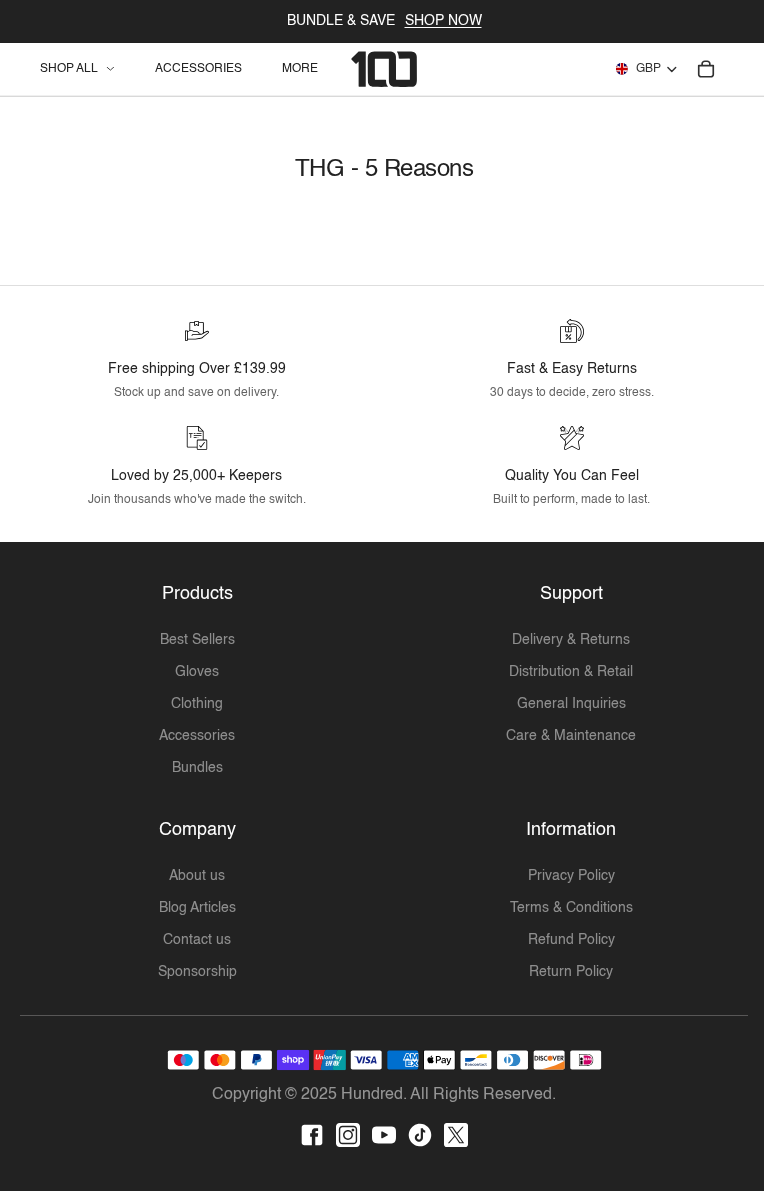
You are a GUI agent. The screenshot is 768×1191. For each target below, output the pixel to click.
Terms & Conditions (563, 908)
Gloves (195, 672)
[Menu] (63, 69)
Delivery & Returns (564, 640)
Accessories (195, 736)
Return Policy (564, 972)
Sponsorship (194, 972)
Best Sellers (194, 640)
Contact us (195, 940)
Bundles (194, 768)
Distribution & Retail (564, 672)
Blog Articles (194, 908)
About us (195, 876)
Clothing (195, 704)
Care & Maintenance (564, 736)
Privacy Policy (563, 876)
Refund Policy (563, 940)
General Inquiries (563, 704)
